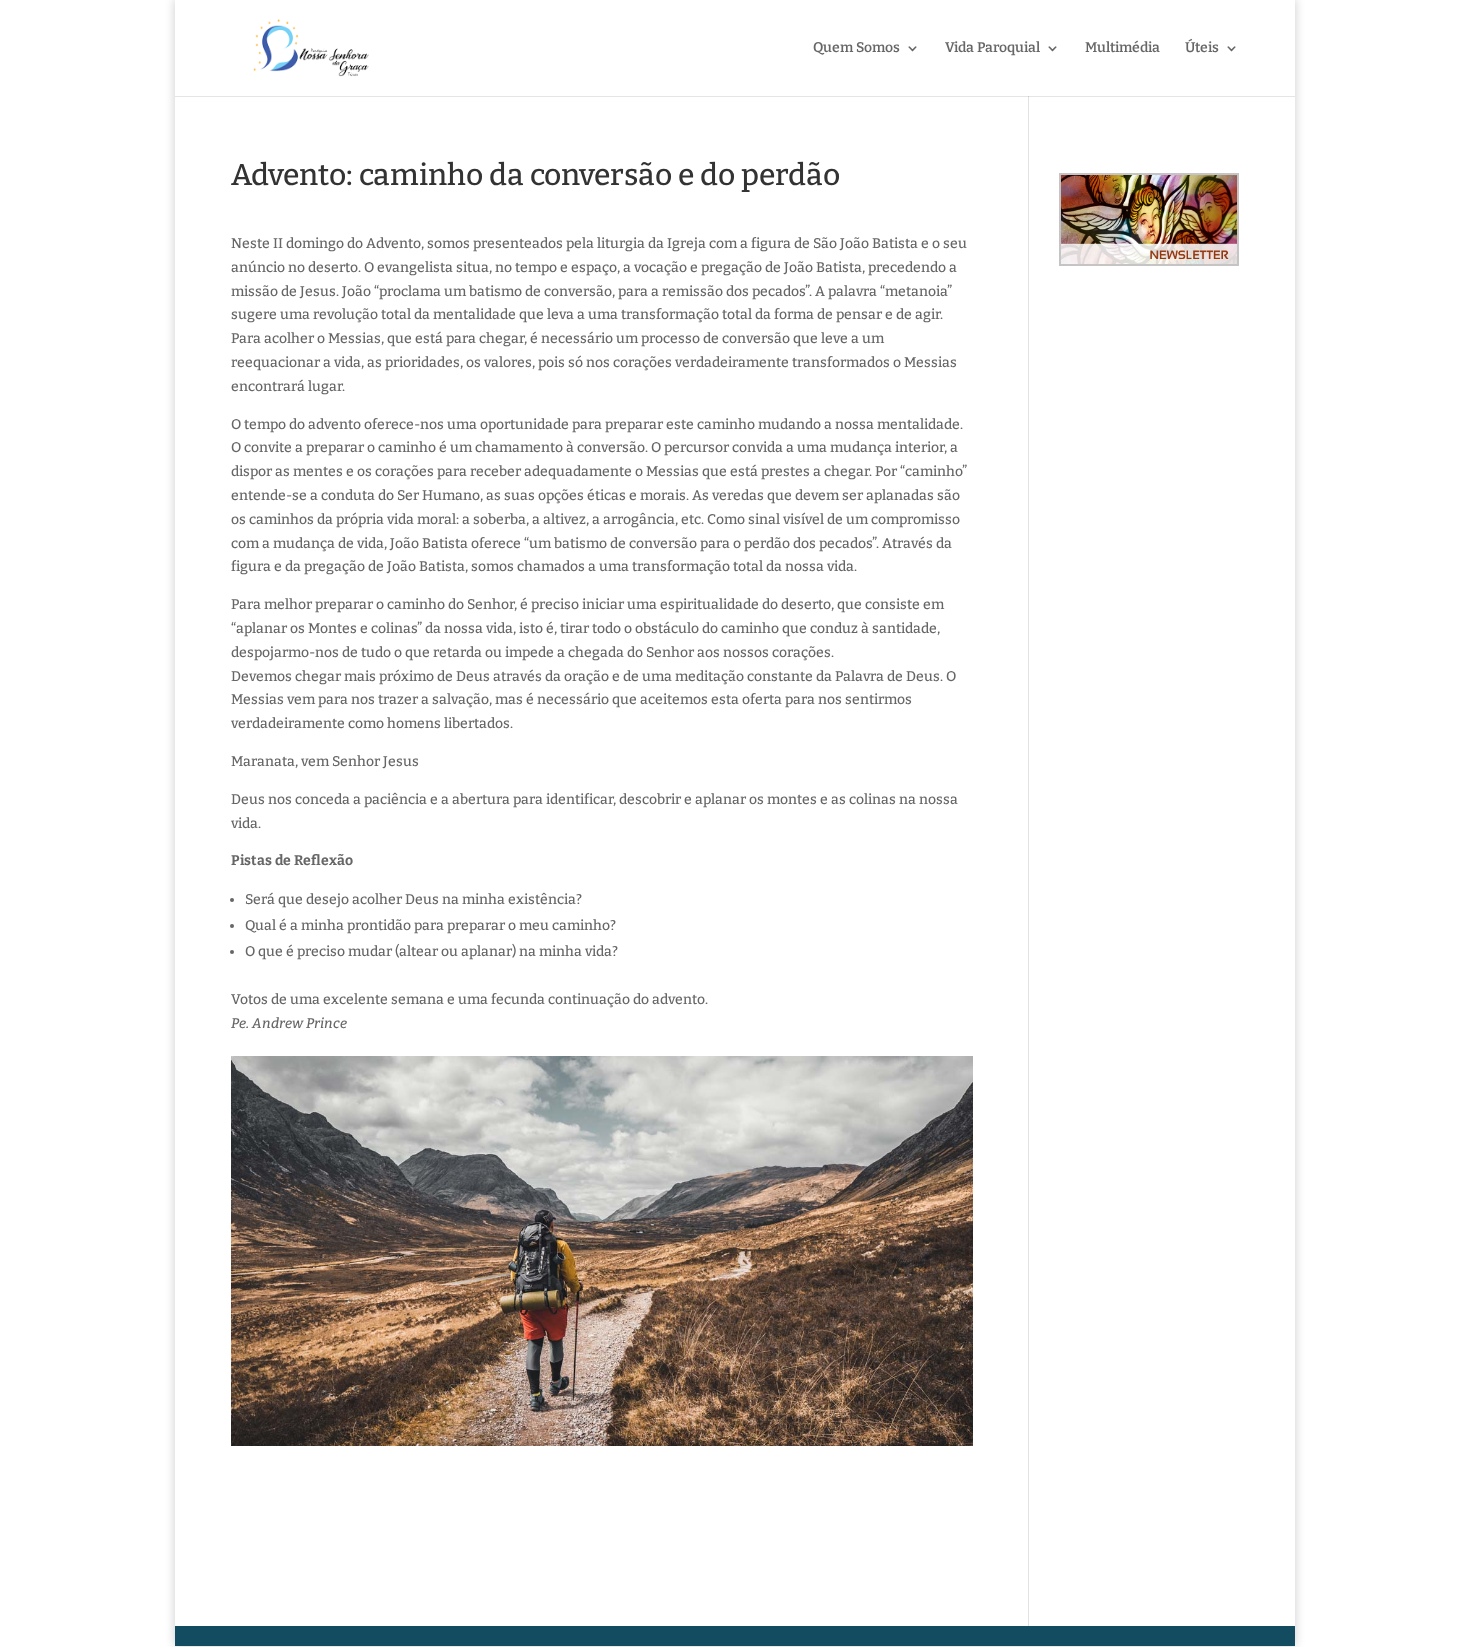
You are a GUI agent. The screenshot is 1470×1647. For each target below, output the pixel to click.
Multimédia (1122, 48)
